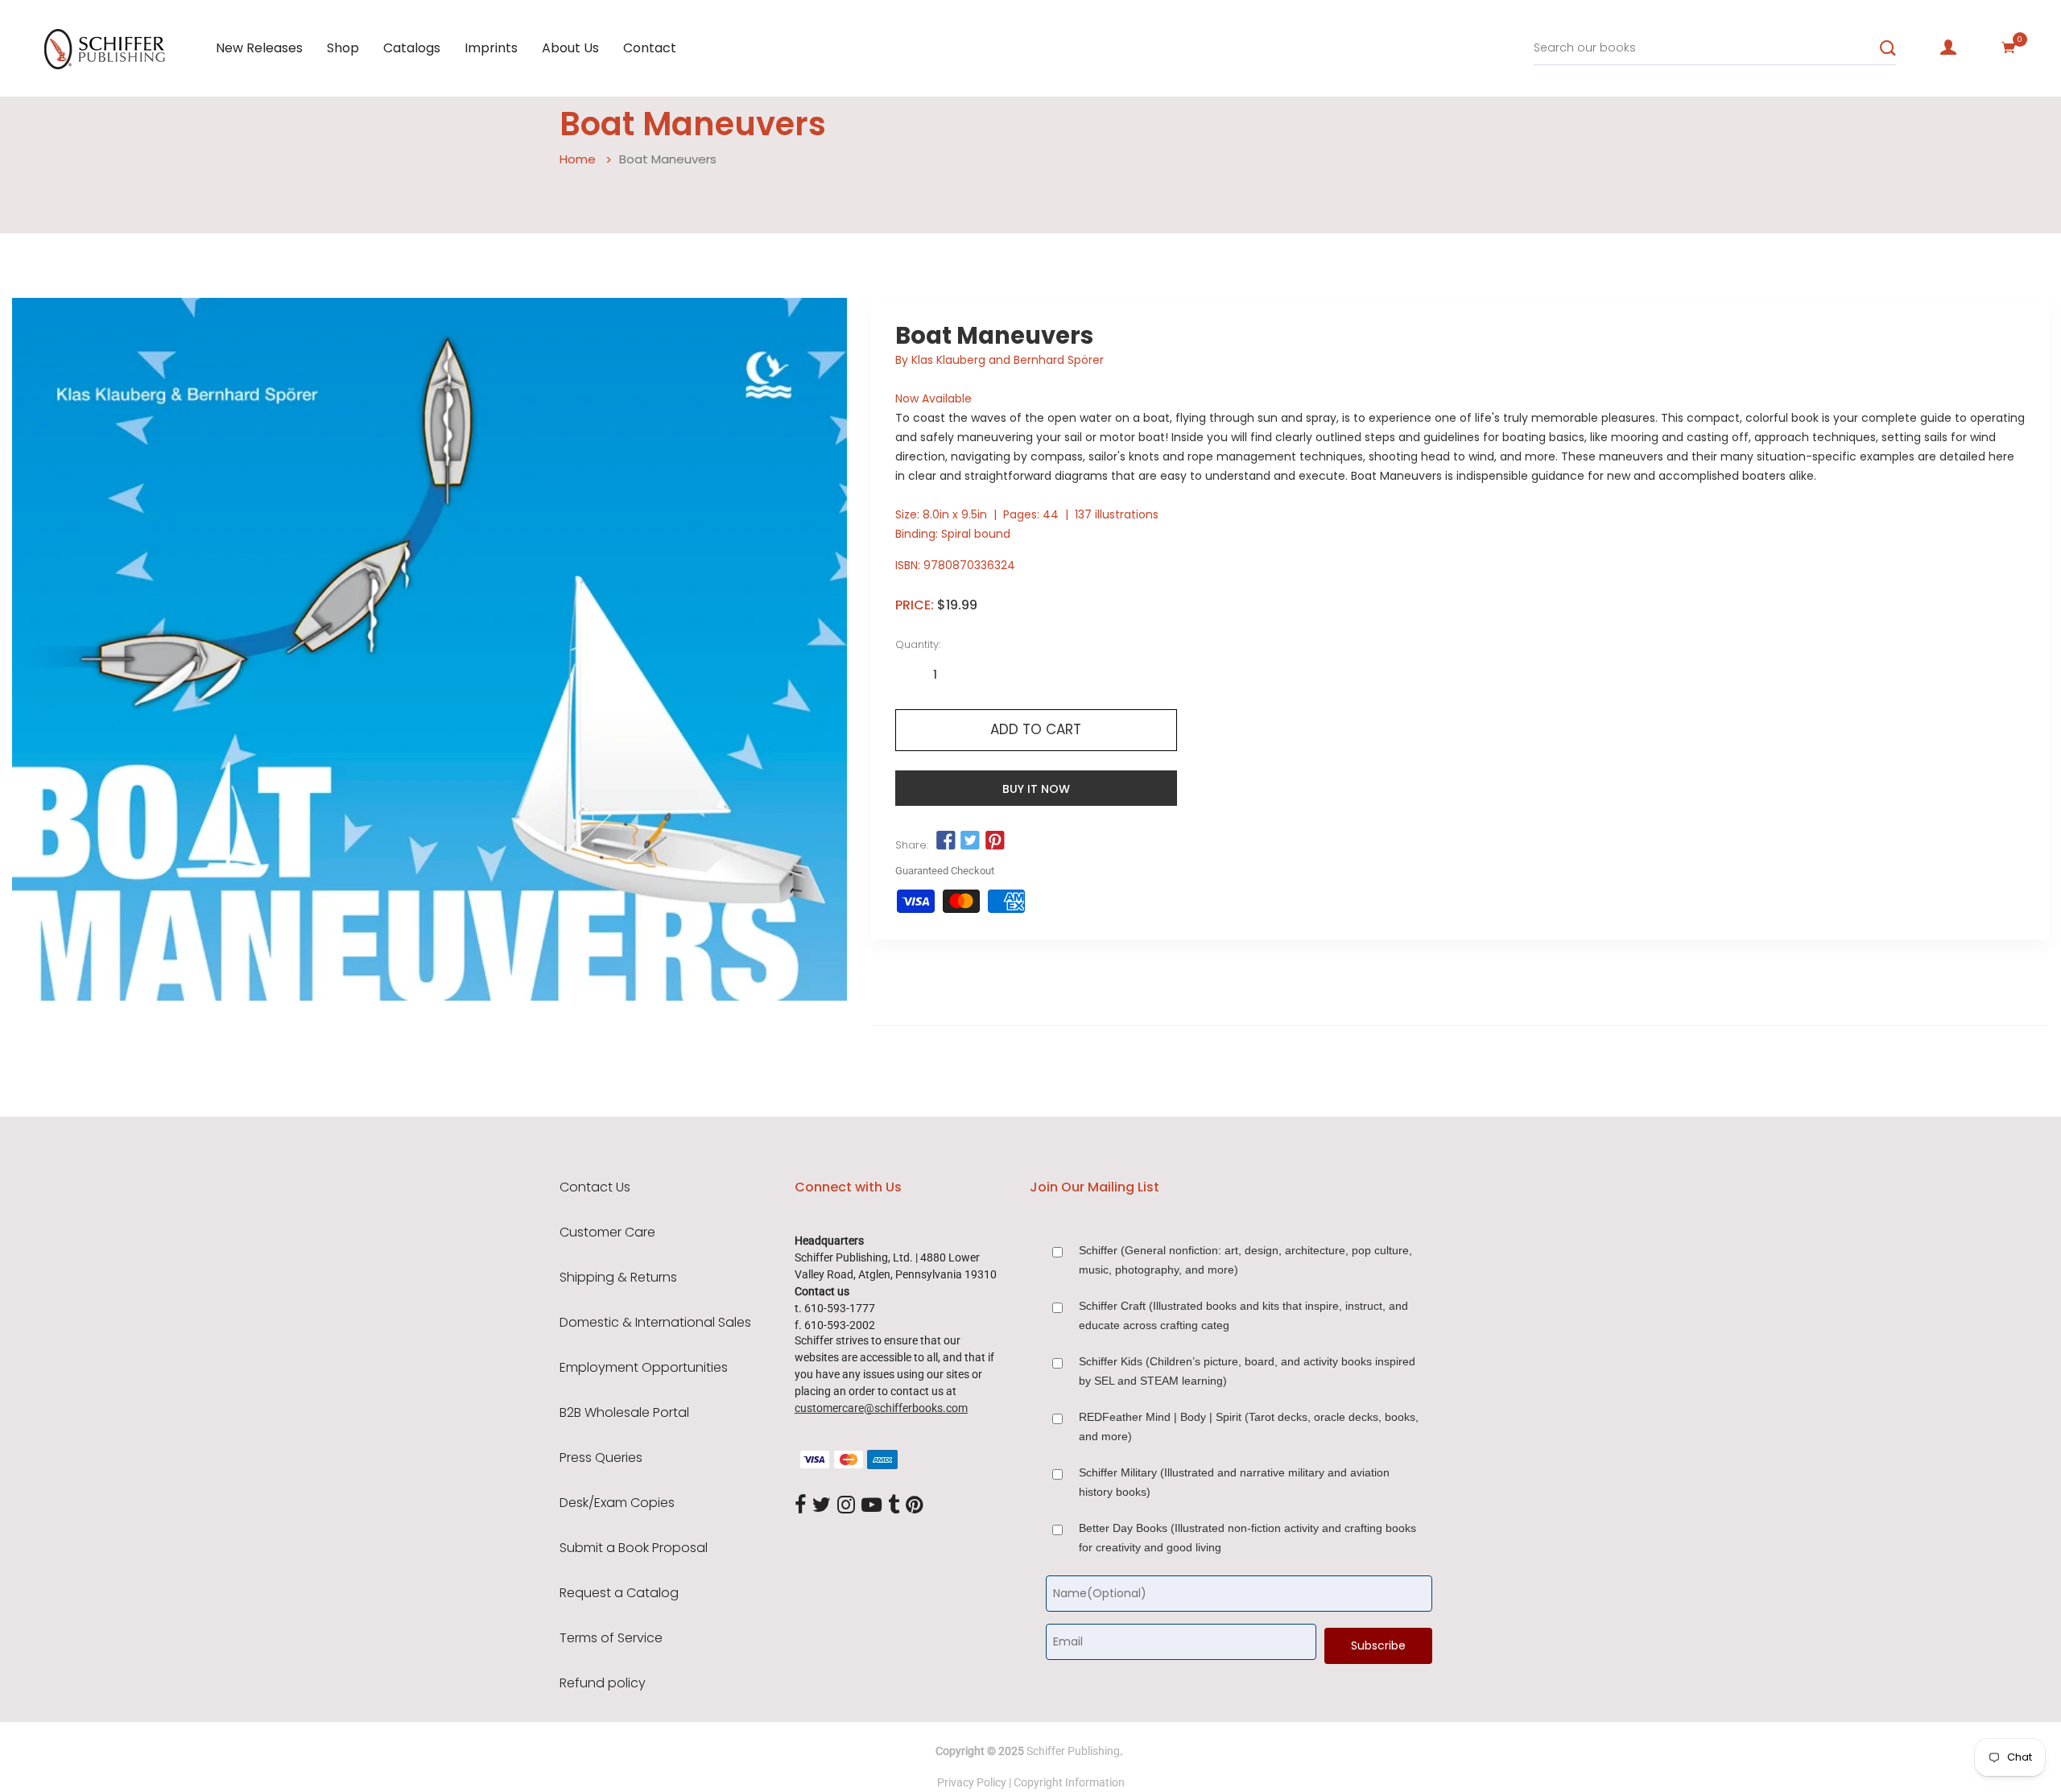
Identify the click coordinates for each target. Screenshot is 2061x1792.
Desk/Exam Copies (617, 1503)
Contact (650, 48)
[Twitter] (822, 1506)
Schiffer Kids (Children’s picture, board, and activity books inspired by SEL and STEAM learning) (1247, 1371)
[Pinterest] (915, 1506)
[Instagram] (846, 1506)
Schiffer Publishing (1073, 1751)
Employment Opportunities (644, 1368)
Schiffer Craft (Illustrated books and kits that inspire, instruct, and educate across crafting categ (1243, 1315)
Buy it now (1036, 789)
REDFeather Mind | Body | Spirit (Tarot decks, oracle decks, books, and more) (1249, 1427)
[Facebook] (800, 1506)
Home (578, 159)
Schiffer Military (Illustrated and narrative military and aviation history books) (1234, 1482)
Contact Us (595, 1187)
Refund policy (603, 1683)
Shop (343, 48)
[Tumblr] (894, 1506)
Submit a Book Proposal (634, 1548)
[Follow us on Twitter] (970, 841)
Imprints (491, 48)
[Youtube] (871, 1506)
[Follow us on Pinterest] (994, 841)
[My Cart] (2009, 47)
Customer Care (607, 1233)
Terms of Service (611, 1638)
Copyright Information (1069, 1782)
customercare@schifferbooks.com (881, 1408)
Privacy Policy (972, 1782)
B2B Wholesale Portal (624, 1413)
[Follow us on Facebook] (946, 841)
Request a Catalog (619, 1593)
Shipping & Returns (618, 1278)
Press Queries (601, 1458)
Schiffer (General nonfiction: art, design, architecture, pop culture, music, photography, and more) (1245, 1260)
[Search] (1888, 48)
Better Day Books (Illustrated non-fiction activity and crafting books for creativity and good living (1247, 1538)
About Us (570, 48)
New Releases (259, 48)
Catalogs (412, 48)
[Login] (1948, 47)
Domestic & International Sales (655, 1323)
